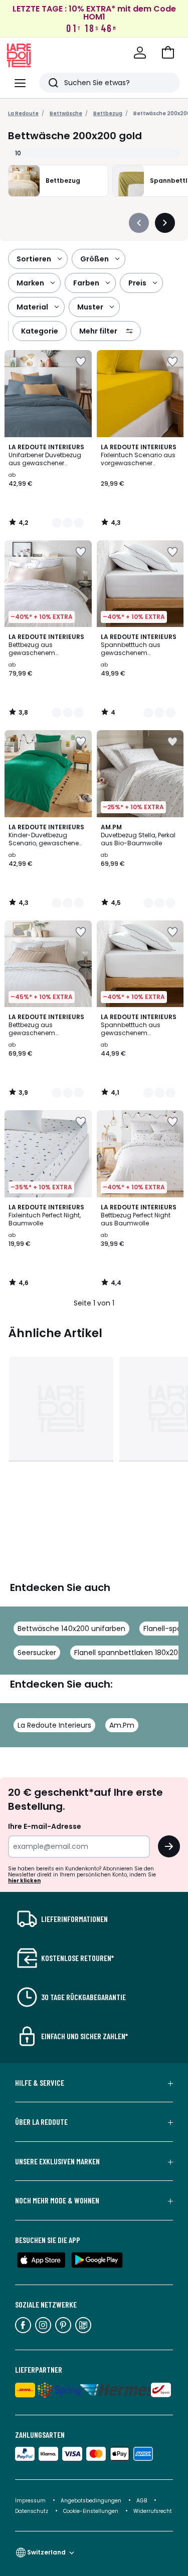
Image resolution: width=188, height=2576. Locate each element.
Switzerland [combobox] (46, 2552)
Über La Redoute (41, 2122)
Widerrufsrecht (153, 2511)
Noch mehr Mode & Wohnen (57, 2200)
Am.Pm (122, 1725)
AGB (142, 2501)
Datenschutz (32, 2511)
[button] (168, 53)
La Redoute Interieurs (54, 1725)
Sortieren (34, 259)
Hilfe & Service (40, 2083)
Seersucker (37, 1653)
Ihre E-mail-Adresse (45, 1826)
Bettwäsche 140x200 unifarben (71, 1629)
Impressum (30, 2501)
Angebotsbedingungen (91, 2501)
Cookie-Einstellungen (91, 2511)
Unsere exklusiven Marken (57, 2161)
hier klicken (24, 1881)
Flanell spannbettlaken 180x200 (128, 1653)
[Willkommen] (140, 53)
